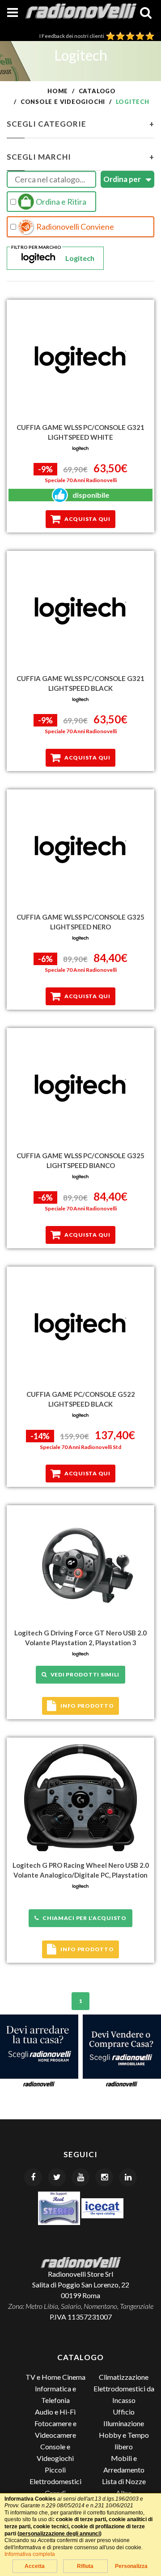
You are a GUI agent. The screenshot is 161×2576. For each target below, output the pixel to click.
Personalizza (131, 2566)
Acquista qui (87, 519)
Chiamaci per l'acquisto (83, 1918)
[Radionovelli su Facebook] (33, 2177)
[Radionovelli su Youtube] (80, 2177)
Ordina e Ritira (60, 202)
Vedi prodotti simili (83, 1674)
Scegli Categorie (80, 124)
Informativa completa (30, 2554)
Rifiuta (85, 2566)
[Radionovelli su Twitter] (57, 2177)
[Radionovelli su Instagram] (104, 2177)
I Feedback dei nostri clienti (73, 36)
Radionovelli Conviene (74, 227)
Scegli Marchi (80, 157)
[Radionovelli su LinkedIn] (128, 2177)
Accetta (35, 2566)
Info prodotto (87, 1706)
